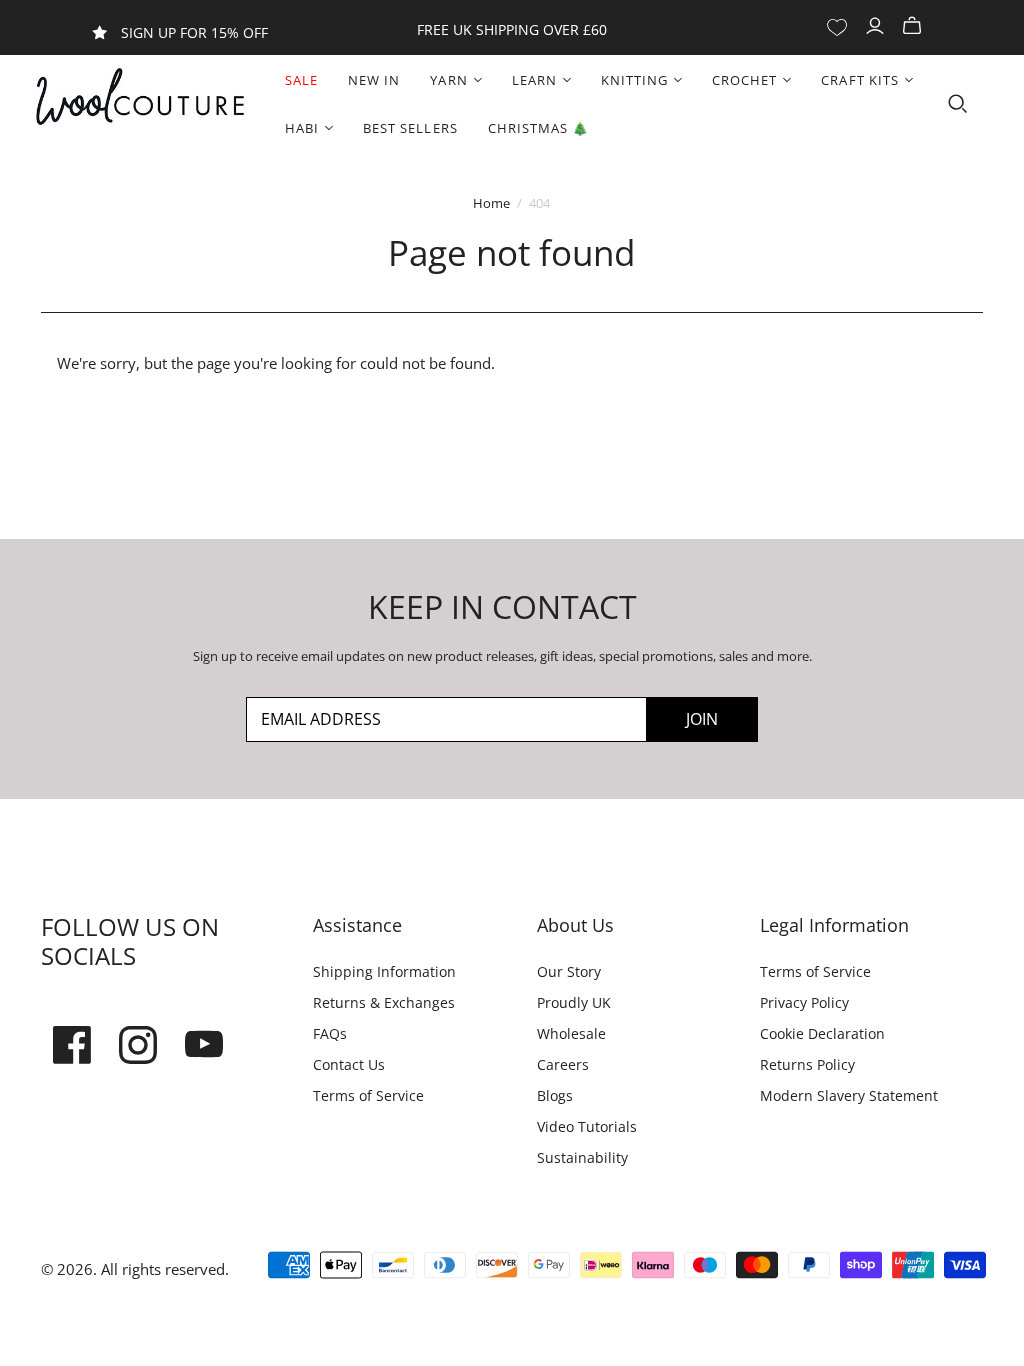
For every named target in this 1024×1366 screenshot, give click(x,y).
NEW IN (374, 80)
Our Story (569, 971)
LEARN (534, 80)
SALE (301, 80)
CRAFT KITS (859, 80)
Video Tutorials (587, 1126)
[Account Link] (877, 26)
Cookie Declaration (822, 1033)
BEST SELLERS (410, 128)
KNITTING (634, 80)
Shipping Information (384, 971)
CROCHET (744, 80)
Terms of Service (368, 1095)
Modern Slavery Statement (849, 1095)
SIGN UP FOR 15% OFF (194, 32)
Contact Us (349, 1064)
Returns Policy (807, 1064)
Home (491, 203)
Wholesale (571, 1033)
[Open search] (958, 104)
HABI (302, 128)
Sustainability (582, 1157)
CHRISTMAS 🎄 (538, 128)
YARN (448, 80)
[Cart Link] (914, 26)
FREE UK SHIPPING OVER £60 (512, 29)
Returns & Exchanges (384, 1002)
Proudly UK (574, 1002)
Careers (563, 1064)
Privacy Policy (804, 1002)
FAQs (330, 1033)
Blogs (555, 1095)
